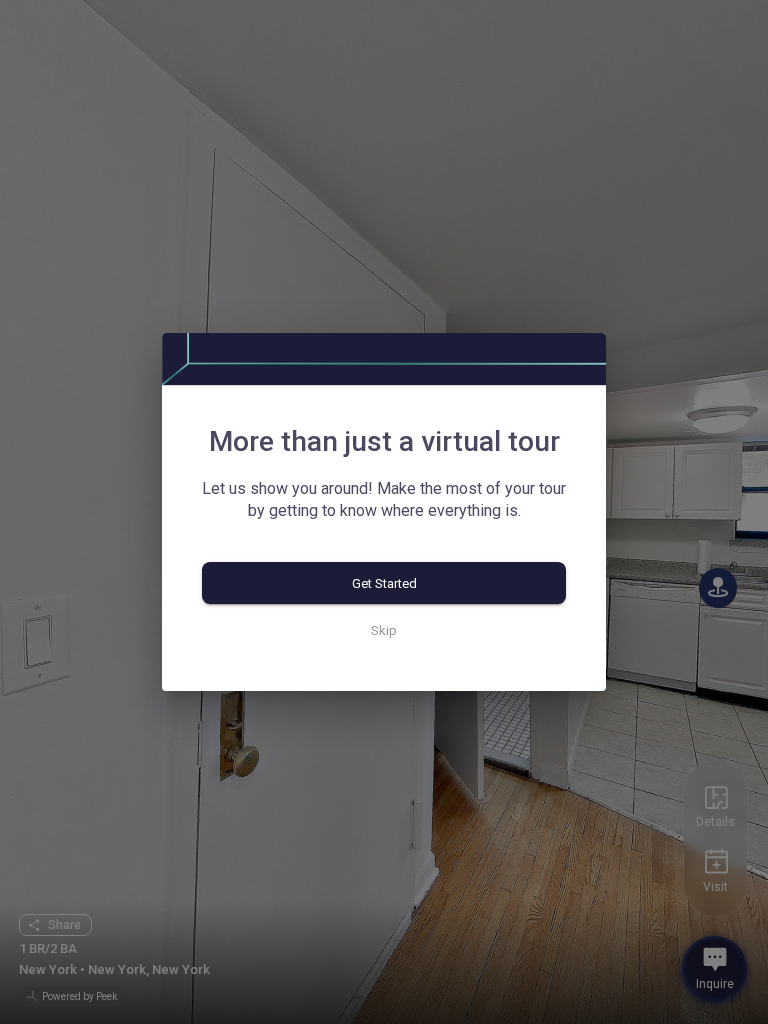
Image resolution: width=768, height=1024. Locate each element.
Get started (384, 583)
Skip (384, 630)
